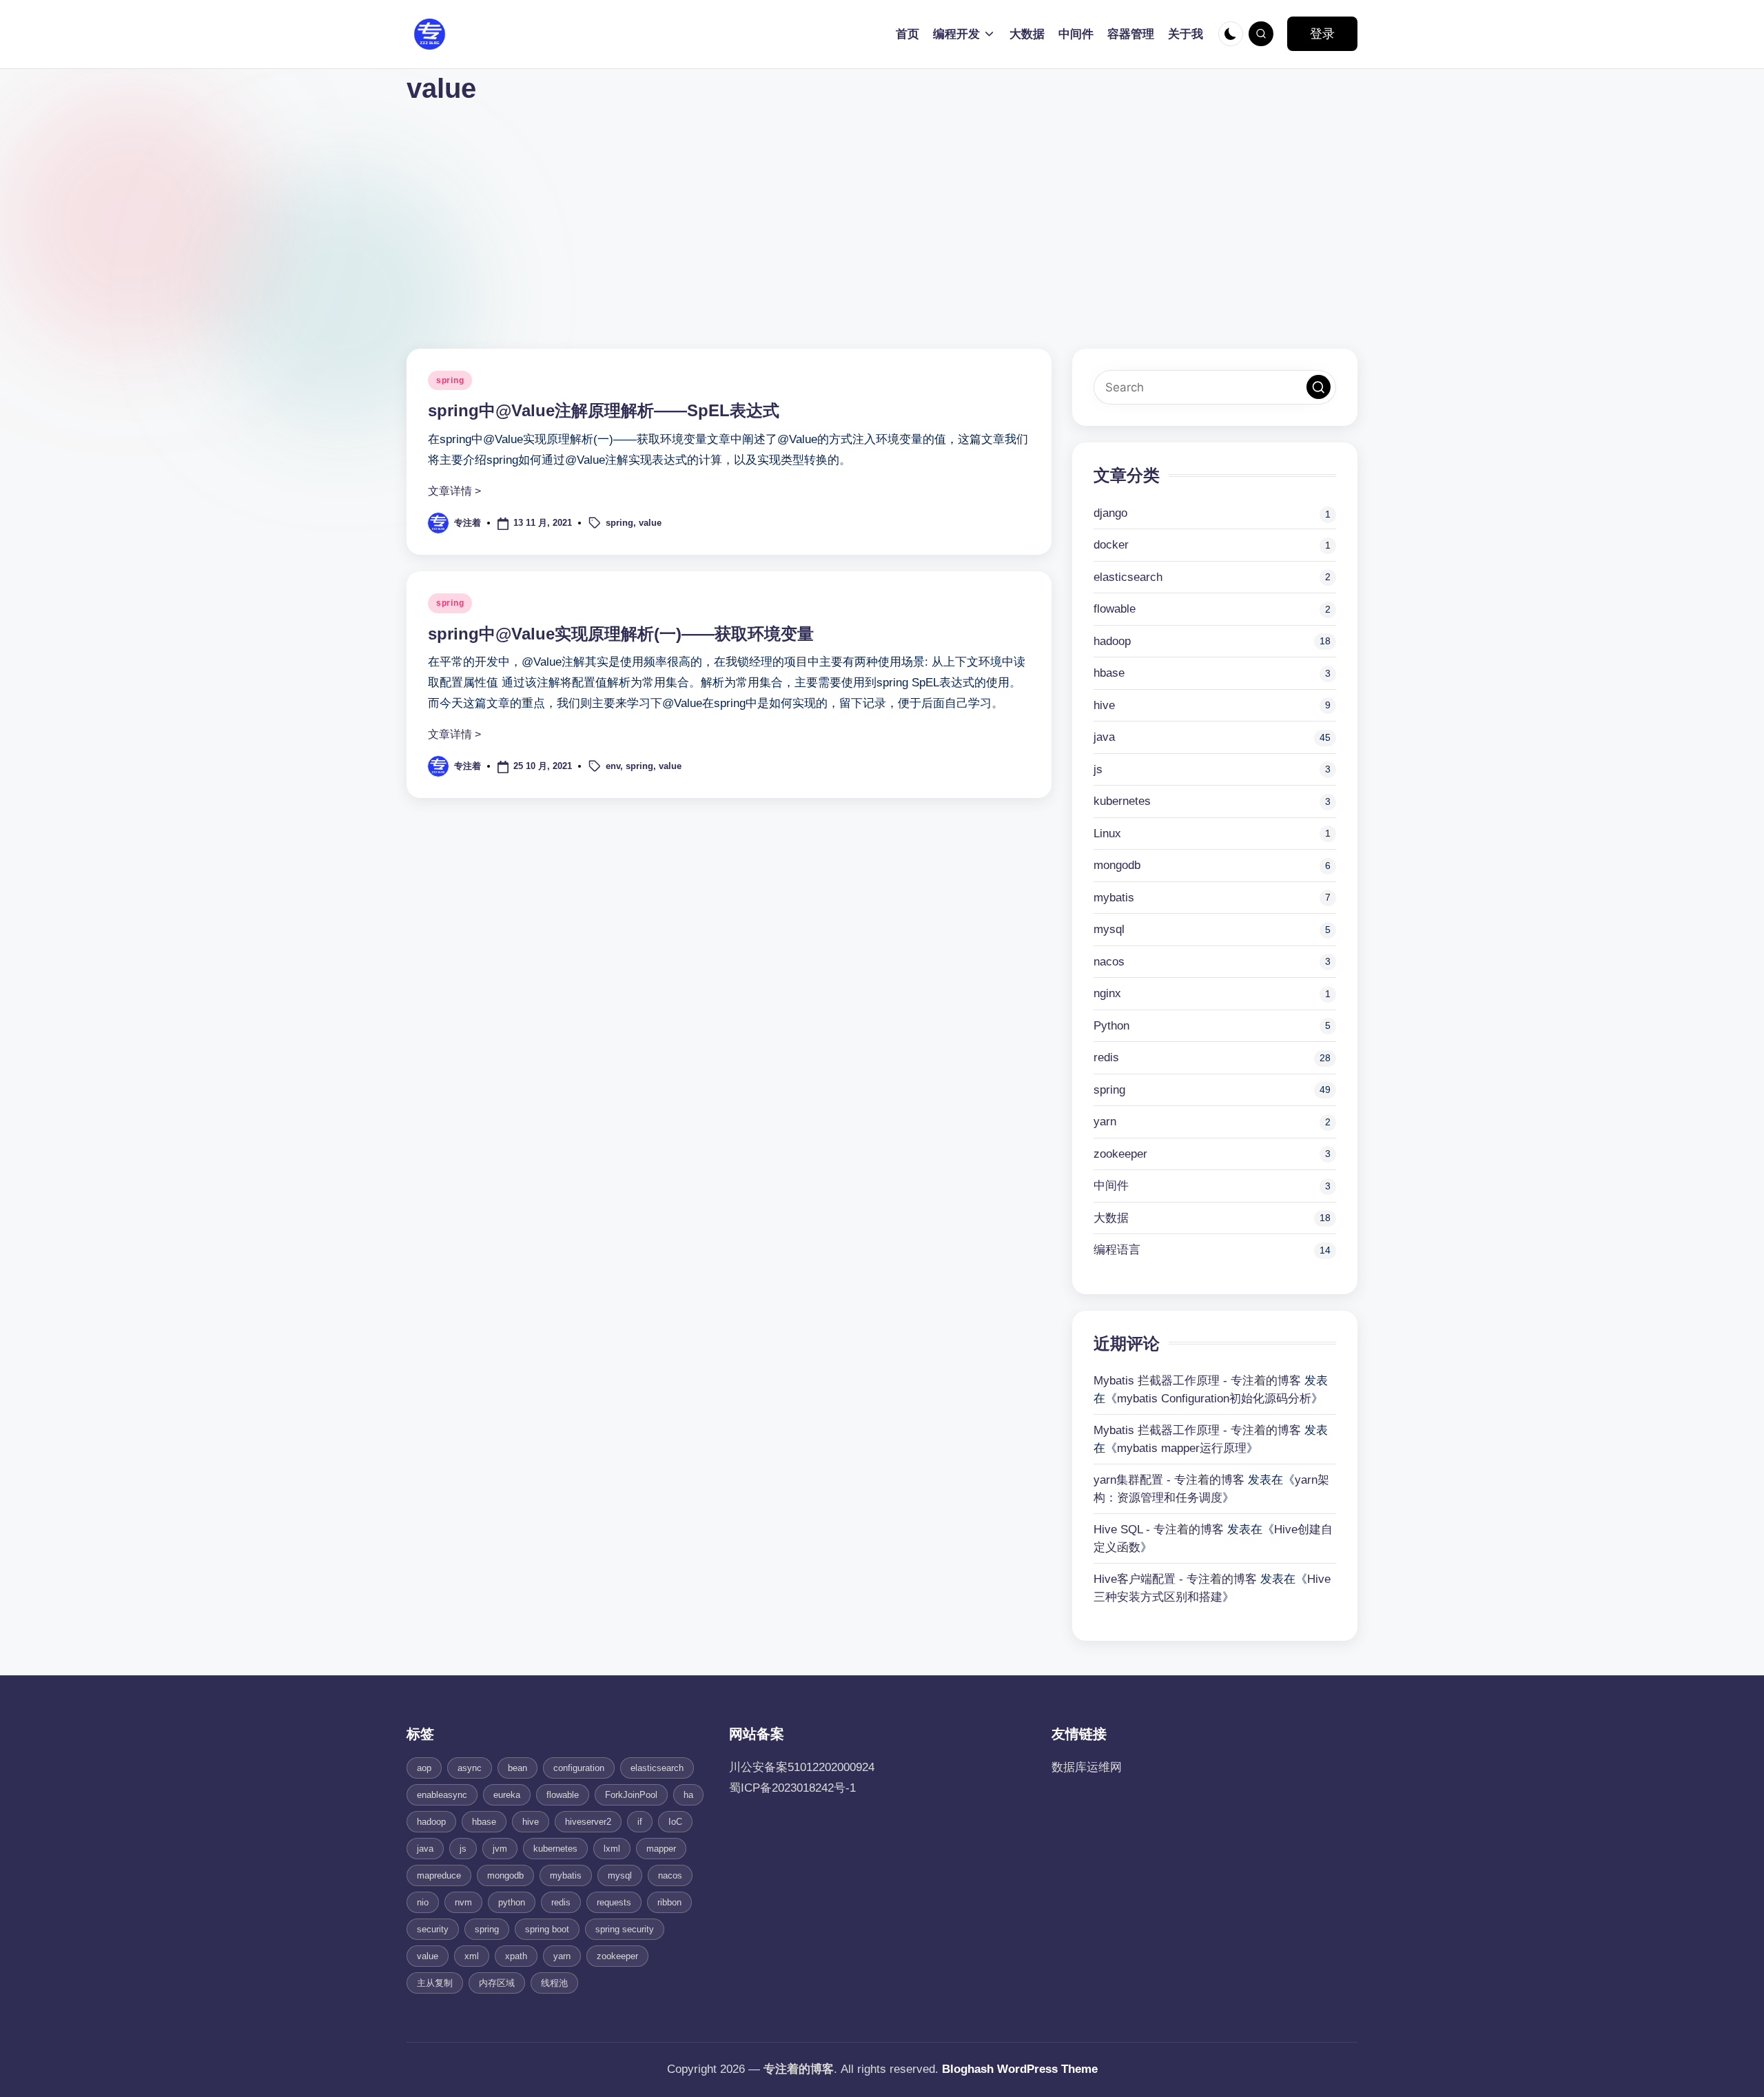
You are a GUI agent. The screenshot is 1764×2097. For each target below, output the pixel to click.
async (470, 1768)
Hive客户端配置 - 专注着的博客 (1175, 1579)
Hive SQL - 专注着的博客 (1159, 1530)
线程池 (554, 1983)
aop (424, 1768)
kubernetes (1122, 801)
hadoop (1112, 641)
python (512, 1902)
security (433, 1929)
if (640, 1822)
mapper (661, 1849)
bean (517, 1768)
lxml (612, 1849)
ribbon (669, 1902)
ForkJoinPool (631, 1795)
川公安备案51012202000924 (802, 1767)
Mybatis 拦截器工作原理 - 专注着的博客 (1197, 1381)
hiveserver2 (588, 1822)
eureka (507, 1795)
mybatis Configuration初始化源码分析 (1214, 1399)
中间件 (1111, 1186)
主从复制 (435, 1983)
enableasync (442, 1795)
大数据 (1111, 1218)
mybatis (1114, 898)
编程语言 (1117, 1250)
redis (1106, 1057)
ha (688, 1795)
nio (423, 1902)
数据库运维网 (1087, 1767)
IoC (675, 1822)
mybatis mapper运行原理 (1182, 1448)
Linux (1107, 833)
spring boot (547, 1929)
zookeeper (1120, 1154)
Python (1111, 1026)
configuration (579, 1768)
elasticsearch (1128, 577)
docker (1111, 545)
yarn (1105, 1122)
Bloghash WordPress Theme (1020, 2069)
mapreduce (439, 1875)
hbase (1109, 673)
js (1098, 769)
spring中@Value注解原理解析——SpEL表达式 (604, 410)
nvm (463, 1902)
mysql (1109, 929)
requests (614, 1902)
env (613, 766)
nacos (1109, 962)
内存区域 (497, 1983)
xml (472, 1956)
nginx (1107, 993)
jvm (500, 1849)
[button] (1322, 34)
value (650, 523)
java (1104, 737)
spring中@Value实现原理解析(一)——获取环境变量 (621, 634)
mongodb (1117, 865)
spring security (625, 1929)
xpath (516, 1956)
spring (450, 380)
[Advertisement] (882, 211)
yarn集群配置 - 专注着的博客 (1169, 1480)
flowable (1115, 609)
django (1110, 513)
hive (1104, 705)
